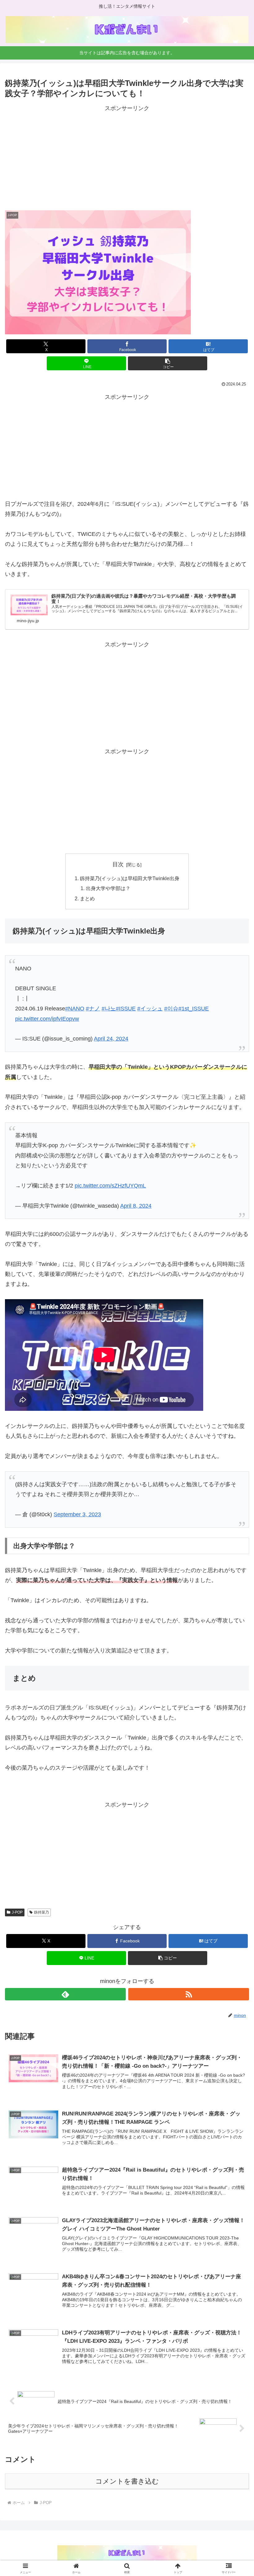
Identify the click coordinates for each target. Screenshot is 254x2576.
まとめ (87, 898)
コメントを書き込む (127, 2481)
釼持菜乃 (42, 1912)
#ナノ (93, 1009)
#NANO (75, 1009)
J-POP (17, 1912)
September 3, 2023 (77, 1514)
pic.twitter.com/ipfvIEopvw (47, 1019)
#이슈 (171, 1009)
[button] (168, 363)
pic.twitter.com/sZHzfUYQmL (110, 1186)
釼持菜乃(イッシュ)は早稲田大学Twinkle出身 (130, 878)
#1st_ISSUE (194, 1009)
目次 (118, 864)
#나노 (109, 1009)
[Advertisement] (127, 157)
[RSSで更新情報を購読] (189, 1994)
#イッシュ (150, 1009)
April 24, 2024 (111, 1039)
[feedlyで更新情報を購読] (65, 1994)
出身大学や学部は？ (108, 888)
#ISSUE (126, 1009)
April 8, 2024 (136, 1206)
